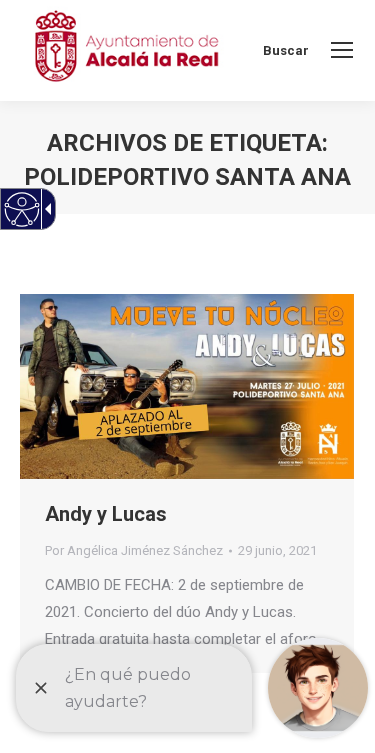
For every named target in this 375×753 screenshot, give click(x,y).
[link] (342, 50)
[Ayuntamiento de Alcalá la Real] (126, 50)
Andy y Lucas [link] (106, 514)
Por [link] (134, 550)
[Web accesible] (22, 209)
